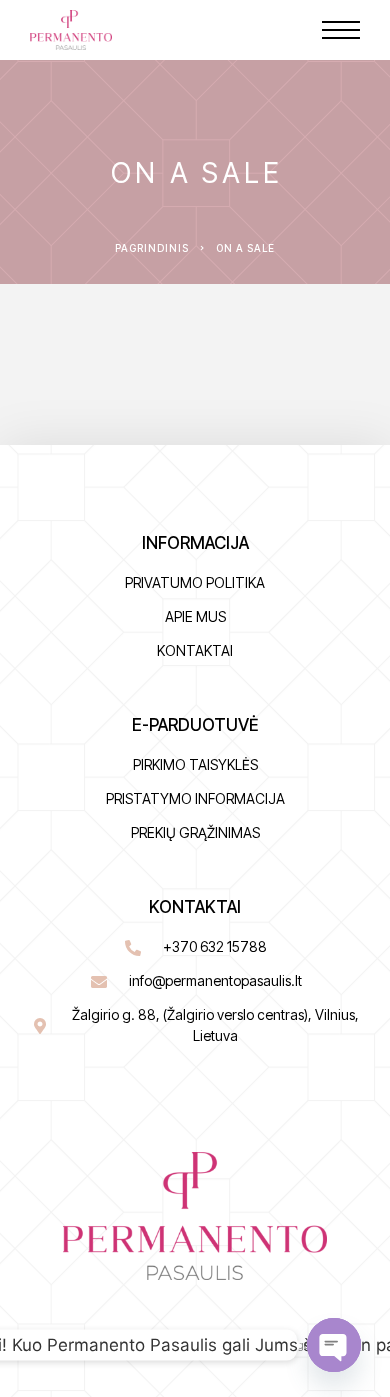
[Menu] (341, 30)
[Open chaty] (334, 1345)
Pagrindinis (152, 248)
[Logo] (71, 30)
